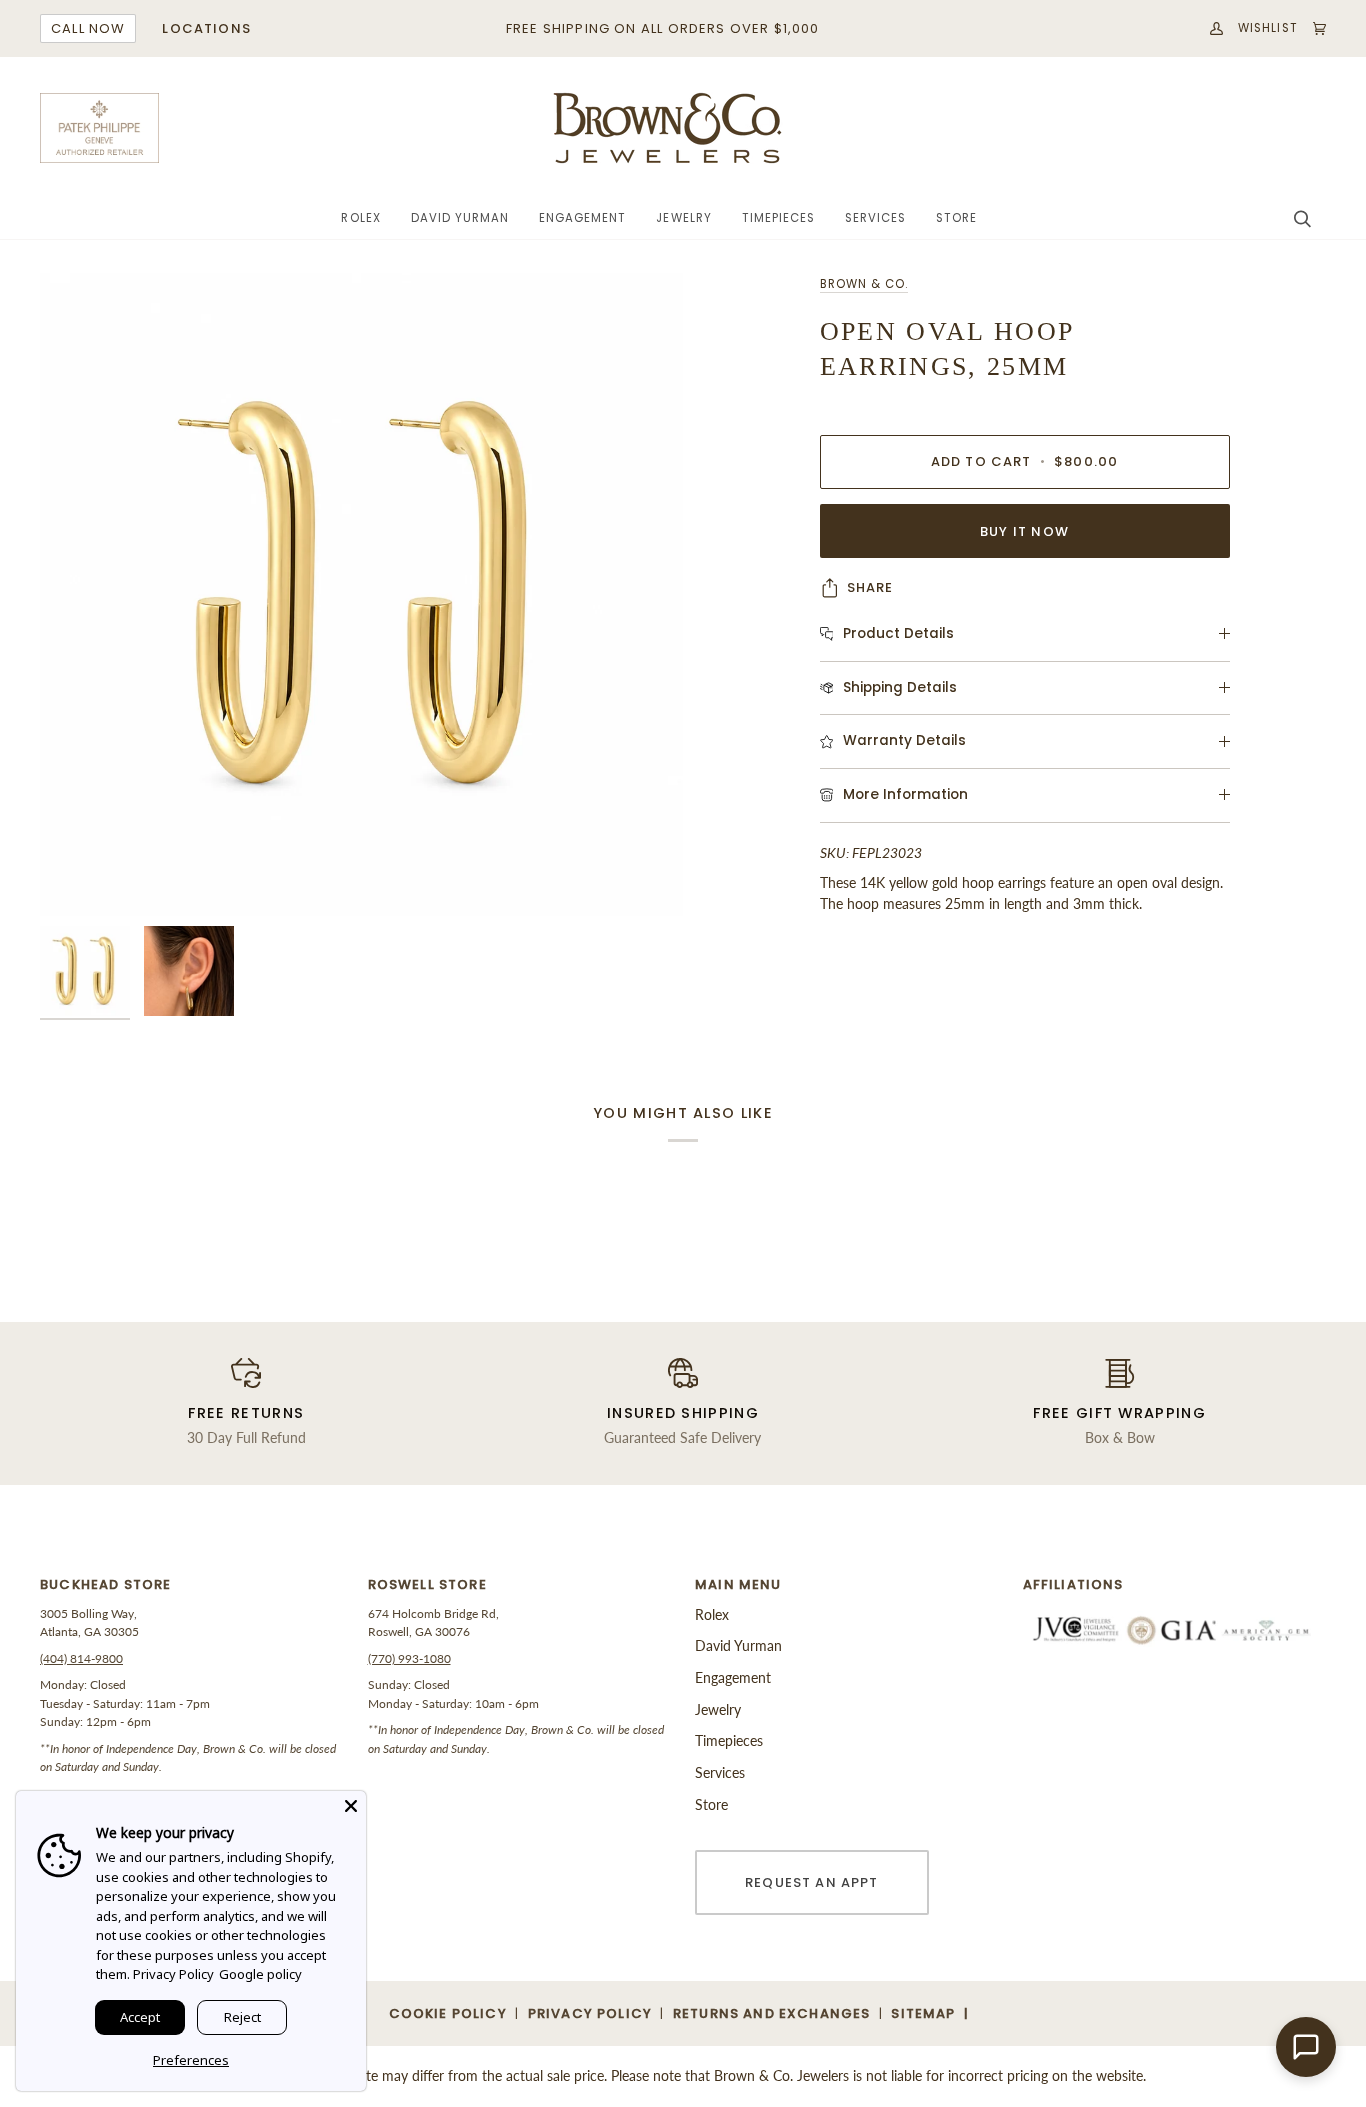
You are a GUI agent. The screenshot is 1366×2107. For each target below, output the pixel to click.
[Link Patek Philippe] (100, 128)
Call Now (88, 28)
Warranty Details (904, 740)
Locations (206, 28)
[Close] (351, 1806)
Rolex (712, 1614)
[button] (360, 219)
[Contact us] (1306, 2047)
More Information (905, 794)
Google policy (260, 1974)
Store (711, 1804)
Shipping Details (900, 687)
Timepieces (729, 1740)
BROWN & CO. (864, 284)
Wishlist (1268, 28)
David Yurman (738, 1645)
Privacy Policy (173, 1974)
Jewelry (718, 1709)
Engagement (733, 1677)
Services (720, 1772)
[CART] (1312, 28)
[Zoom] (77, 878)
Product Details (898, 633)
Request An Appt (812, 1882)
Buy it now (1024, 531)
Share (870, 587)
